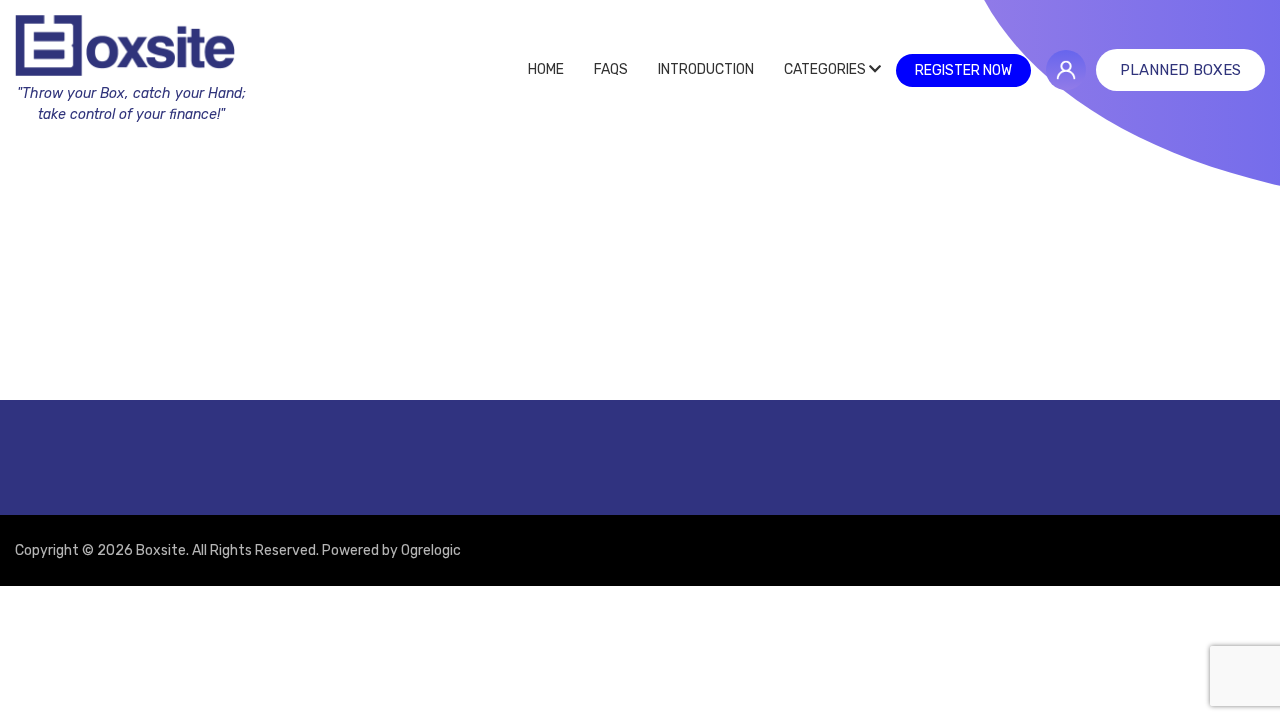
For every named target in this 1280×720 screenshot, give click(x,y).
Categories (826, 69)
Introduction (706, 69)
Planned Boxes (1180, 70)
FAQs (611, 69)
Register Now (963, 70)
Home (546, 69)
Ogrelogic (431, 550)
